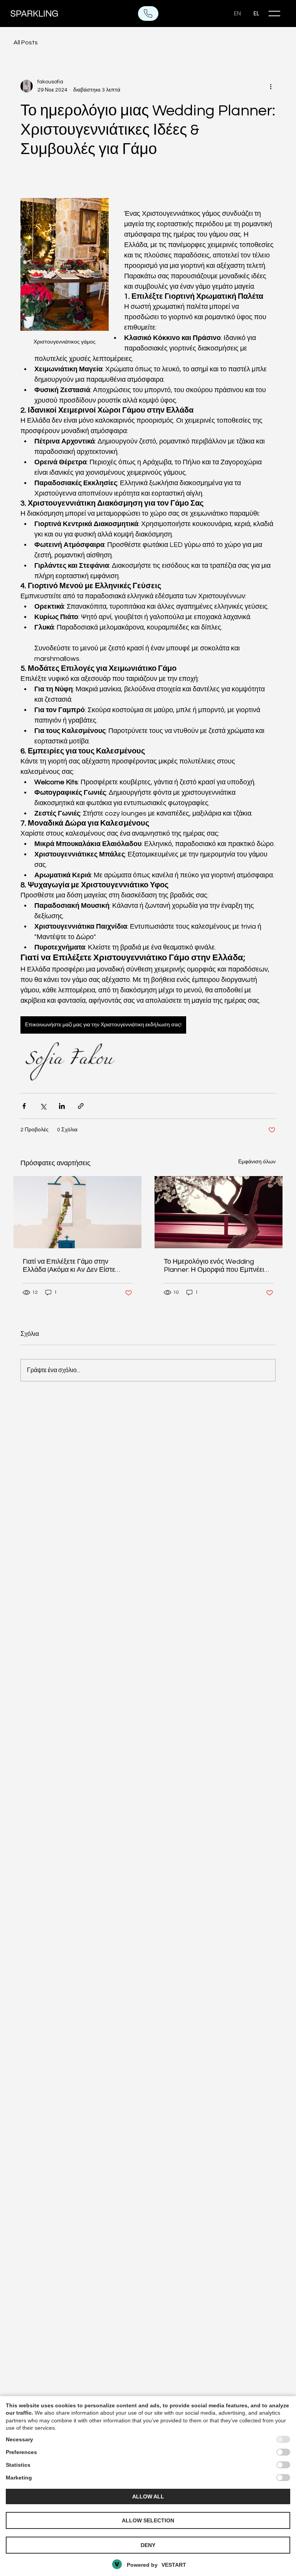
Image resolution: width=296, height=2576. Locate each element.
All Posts (26, 42)
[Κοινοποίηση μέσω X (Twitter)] (43, 1106)
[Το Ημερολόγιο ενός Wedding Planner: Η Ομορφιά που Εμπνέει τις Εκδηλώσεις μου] (219, 1212)
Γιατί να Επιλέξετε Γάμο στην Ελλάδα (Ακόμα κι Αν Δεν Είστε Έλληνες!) (69, 1266)
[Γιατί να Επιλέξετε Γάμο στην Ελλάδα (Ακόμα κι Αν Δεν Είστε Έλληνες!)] (77, 1212)
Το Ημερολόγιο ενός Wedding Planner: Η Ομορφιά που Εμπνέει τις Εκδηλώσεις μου (214, 1266)
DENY (148, 2545)
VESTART (174, 2565)
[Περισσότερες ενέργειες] (271, 86)
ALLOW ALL (148, 2496)
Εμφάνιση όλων (257, 1162)
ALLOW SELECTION (148, 2520)
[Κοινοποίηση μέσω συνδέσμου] (81, 1106)
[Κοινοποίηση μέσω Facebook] (24, 1106)
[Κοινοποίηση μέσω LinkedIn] (62, 1106)
